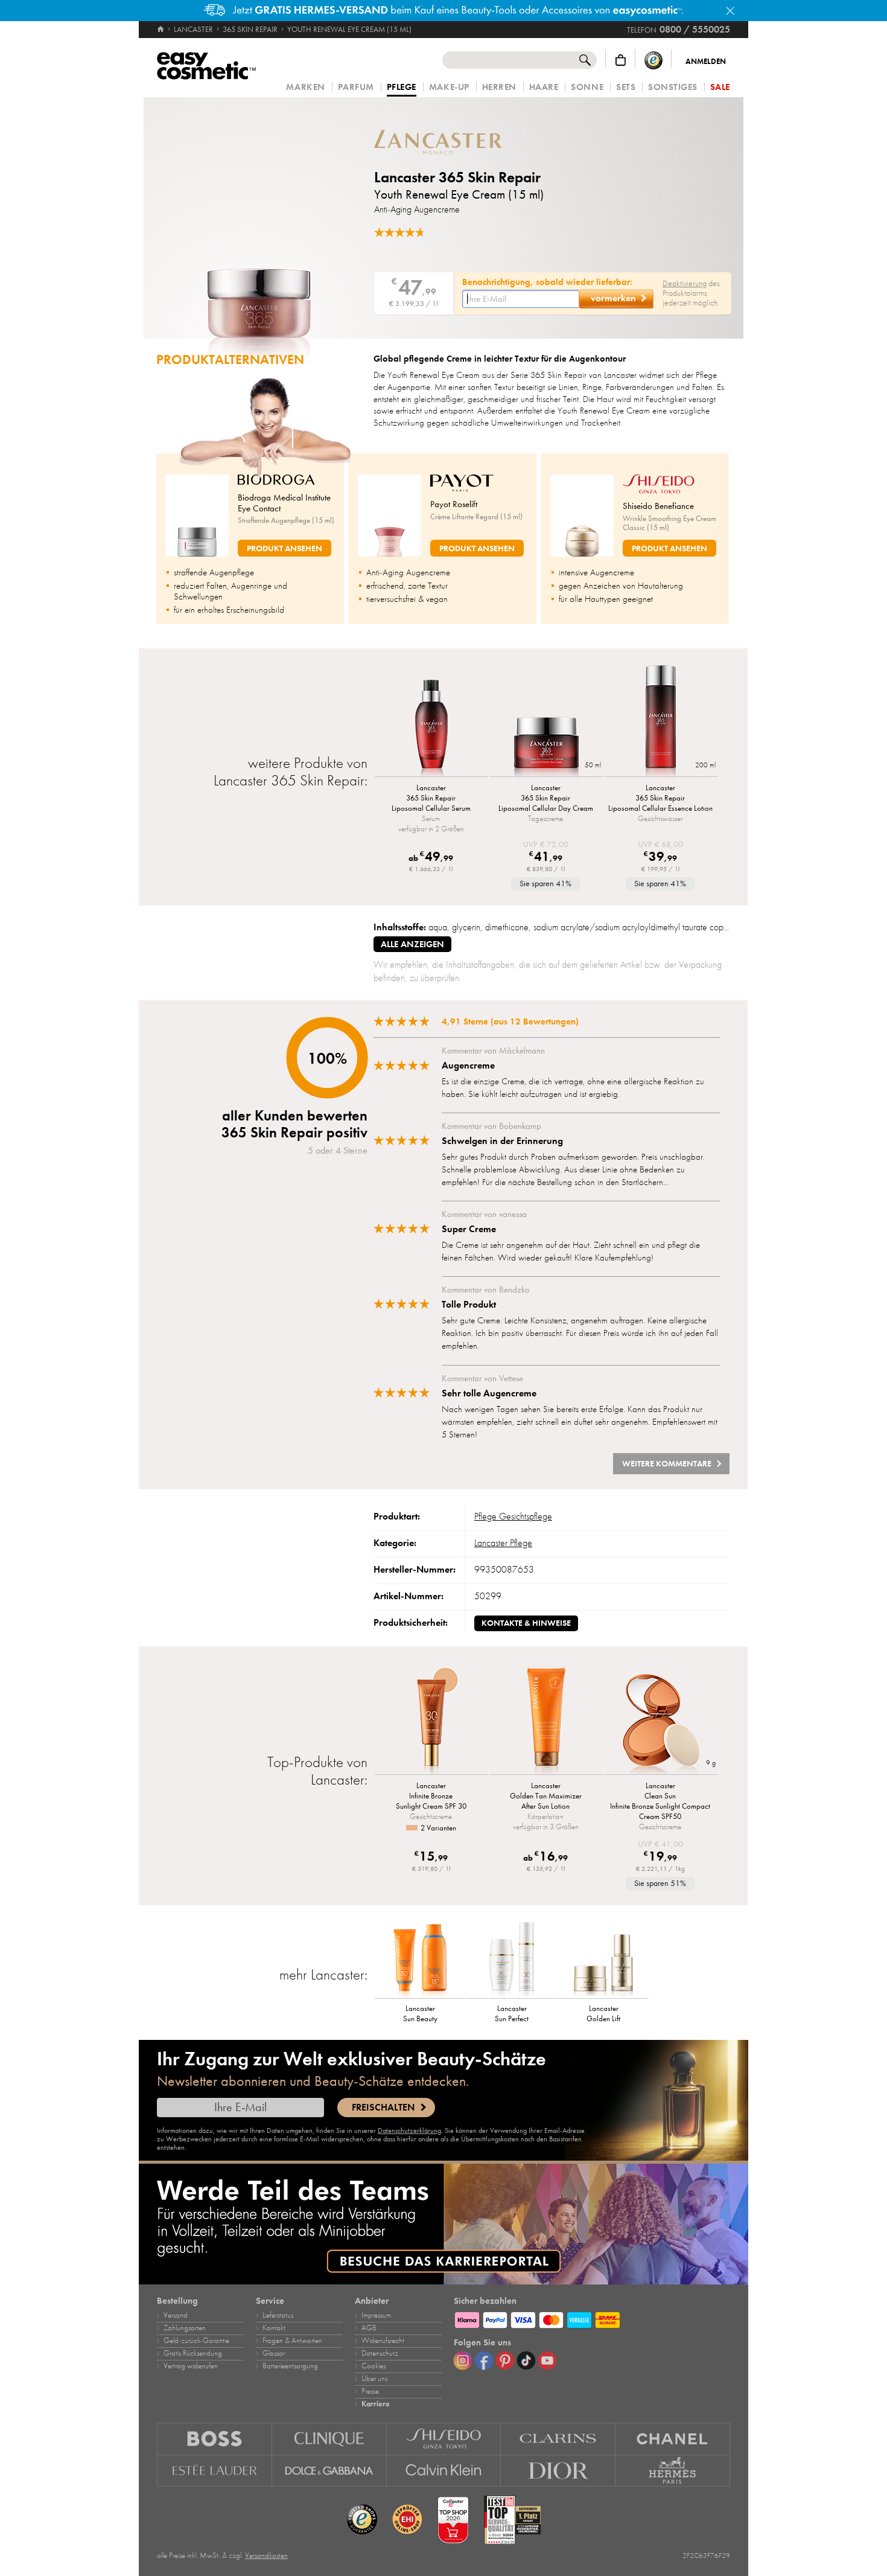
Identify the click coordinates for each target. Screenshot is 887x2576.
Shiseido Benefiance (658, 506)
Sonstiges (673, 87)
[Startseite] (161, 30)
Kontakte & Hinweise (526, 1623)
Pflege (402, 88)
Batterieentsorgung (290, 2366)
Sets (626, 87)
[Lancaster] (447, 142)
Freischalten (383, 2108)
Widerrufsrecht (383, 2341)
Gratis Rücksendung (193, 2353)
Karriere (376, 2404)
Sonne (587, 87)
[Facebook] (484, 2360)
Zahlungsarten (185, 2328)
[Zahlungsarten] (592, 2318)
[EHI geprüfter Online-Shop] (407, 2520)
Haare (544, 87)
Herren (499, 87)
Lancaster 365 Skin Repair (457, 177)
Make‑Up (449, 87)
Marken (305, 87)
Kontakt (274, 2328)
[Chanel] (673, 2439)
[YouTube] (547, 2360)
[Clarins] (558, 2439)
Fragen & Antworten (292, 2341)
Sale (720, 87)
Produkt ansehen (285, 548)
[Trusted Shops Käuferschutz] (653, 60)
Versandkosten (266, 2555)
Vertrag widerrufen (191, 2366)
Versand (176, 2315)
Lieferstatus (278, 2315)
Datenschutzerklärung (409, 2130)
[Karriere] (443, 2224)
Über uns (374, 2379)
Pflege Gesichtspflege (513, 1517)
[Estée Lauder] (215, 2471)
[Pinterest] (505, 2360)
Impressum (376, 2315)
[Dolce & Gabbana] (329, 2471)
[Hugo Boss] (215, 2439)
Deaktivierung (685, 283)
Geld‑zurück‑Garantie (196, 2341)
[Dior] (558, 2471)
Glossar (274, 2353)
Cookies (374, 2366)
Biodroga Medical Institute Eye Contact (284, 503)
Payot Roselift (454, 504)
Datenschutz (380, 2353)
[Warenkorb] (621, 60)
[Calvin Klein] (444, 2471)
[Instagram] (463, 2360)
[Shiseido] (444, 2439)
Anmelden (706, 62)
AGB (369, 2328)
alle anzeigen (412, 944)
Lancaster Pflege (503, 1543)
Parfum (356, 87)
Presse (370, 2391)
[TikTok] (526, 2360)
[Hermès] (673, 2471)
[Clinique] (329, 2439)
